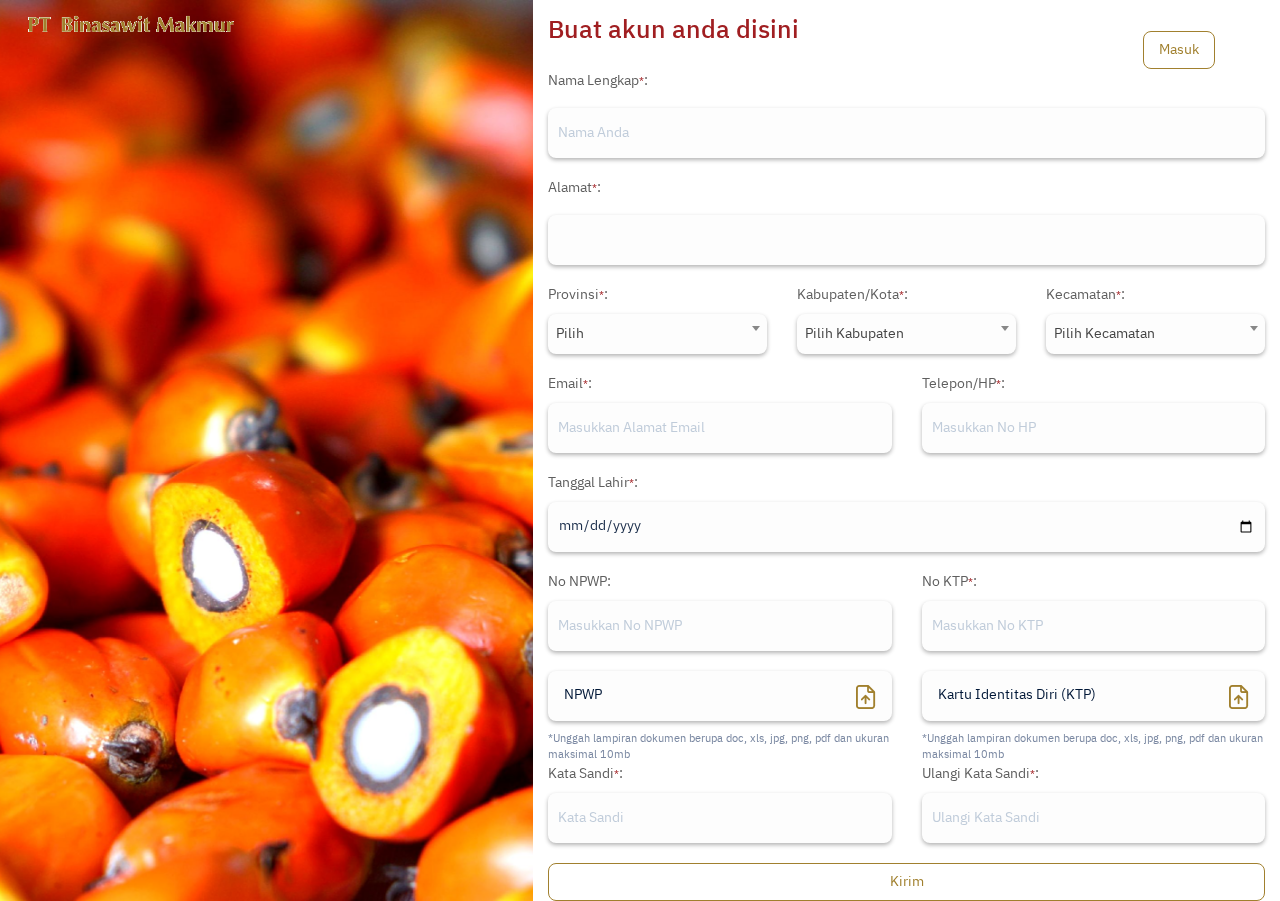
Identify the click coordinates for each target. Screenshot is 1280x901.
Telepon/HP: (963, 384)
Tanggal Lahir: (593, 483)
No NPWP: (579, 582)
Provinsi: (578, 295)
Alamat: (574, 188)
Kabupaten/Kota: (852, 295)
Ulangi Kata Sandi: (980, 774)
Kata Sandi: (585, 774)
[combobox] (657, 334)
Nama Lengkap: (598, 81)
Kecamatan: (1085, 295)
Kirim (907, 882)
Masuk (1179, 50)
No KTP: (949, 582)
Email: (570, 384)
